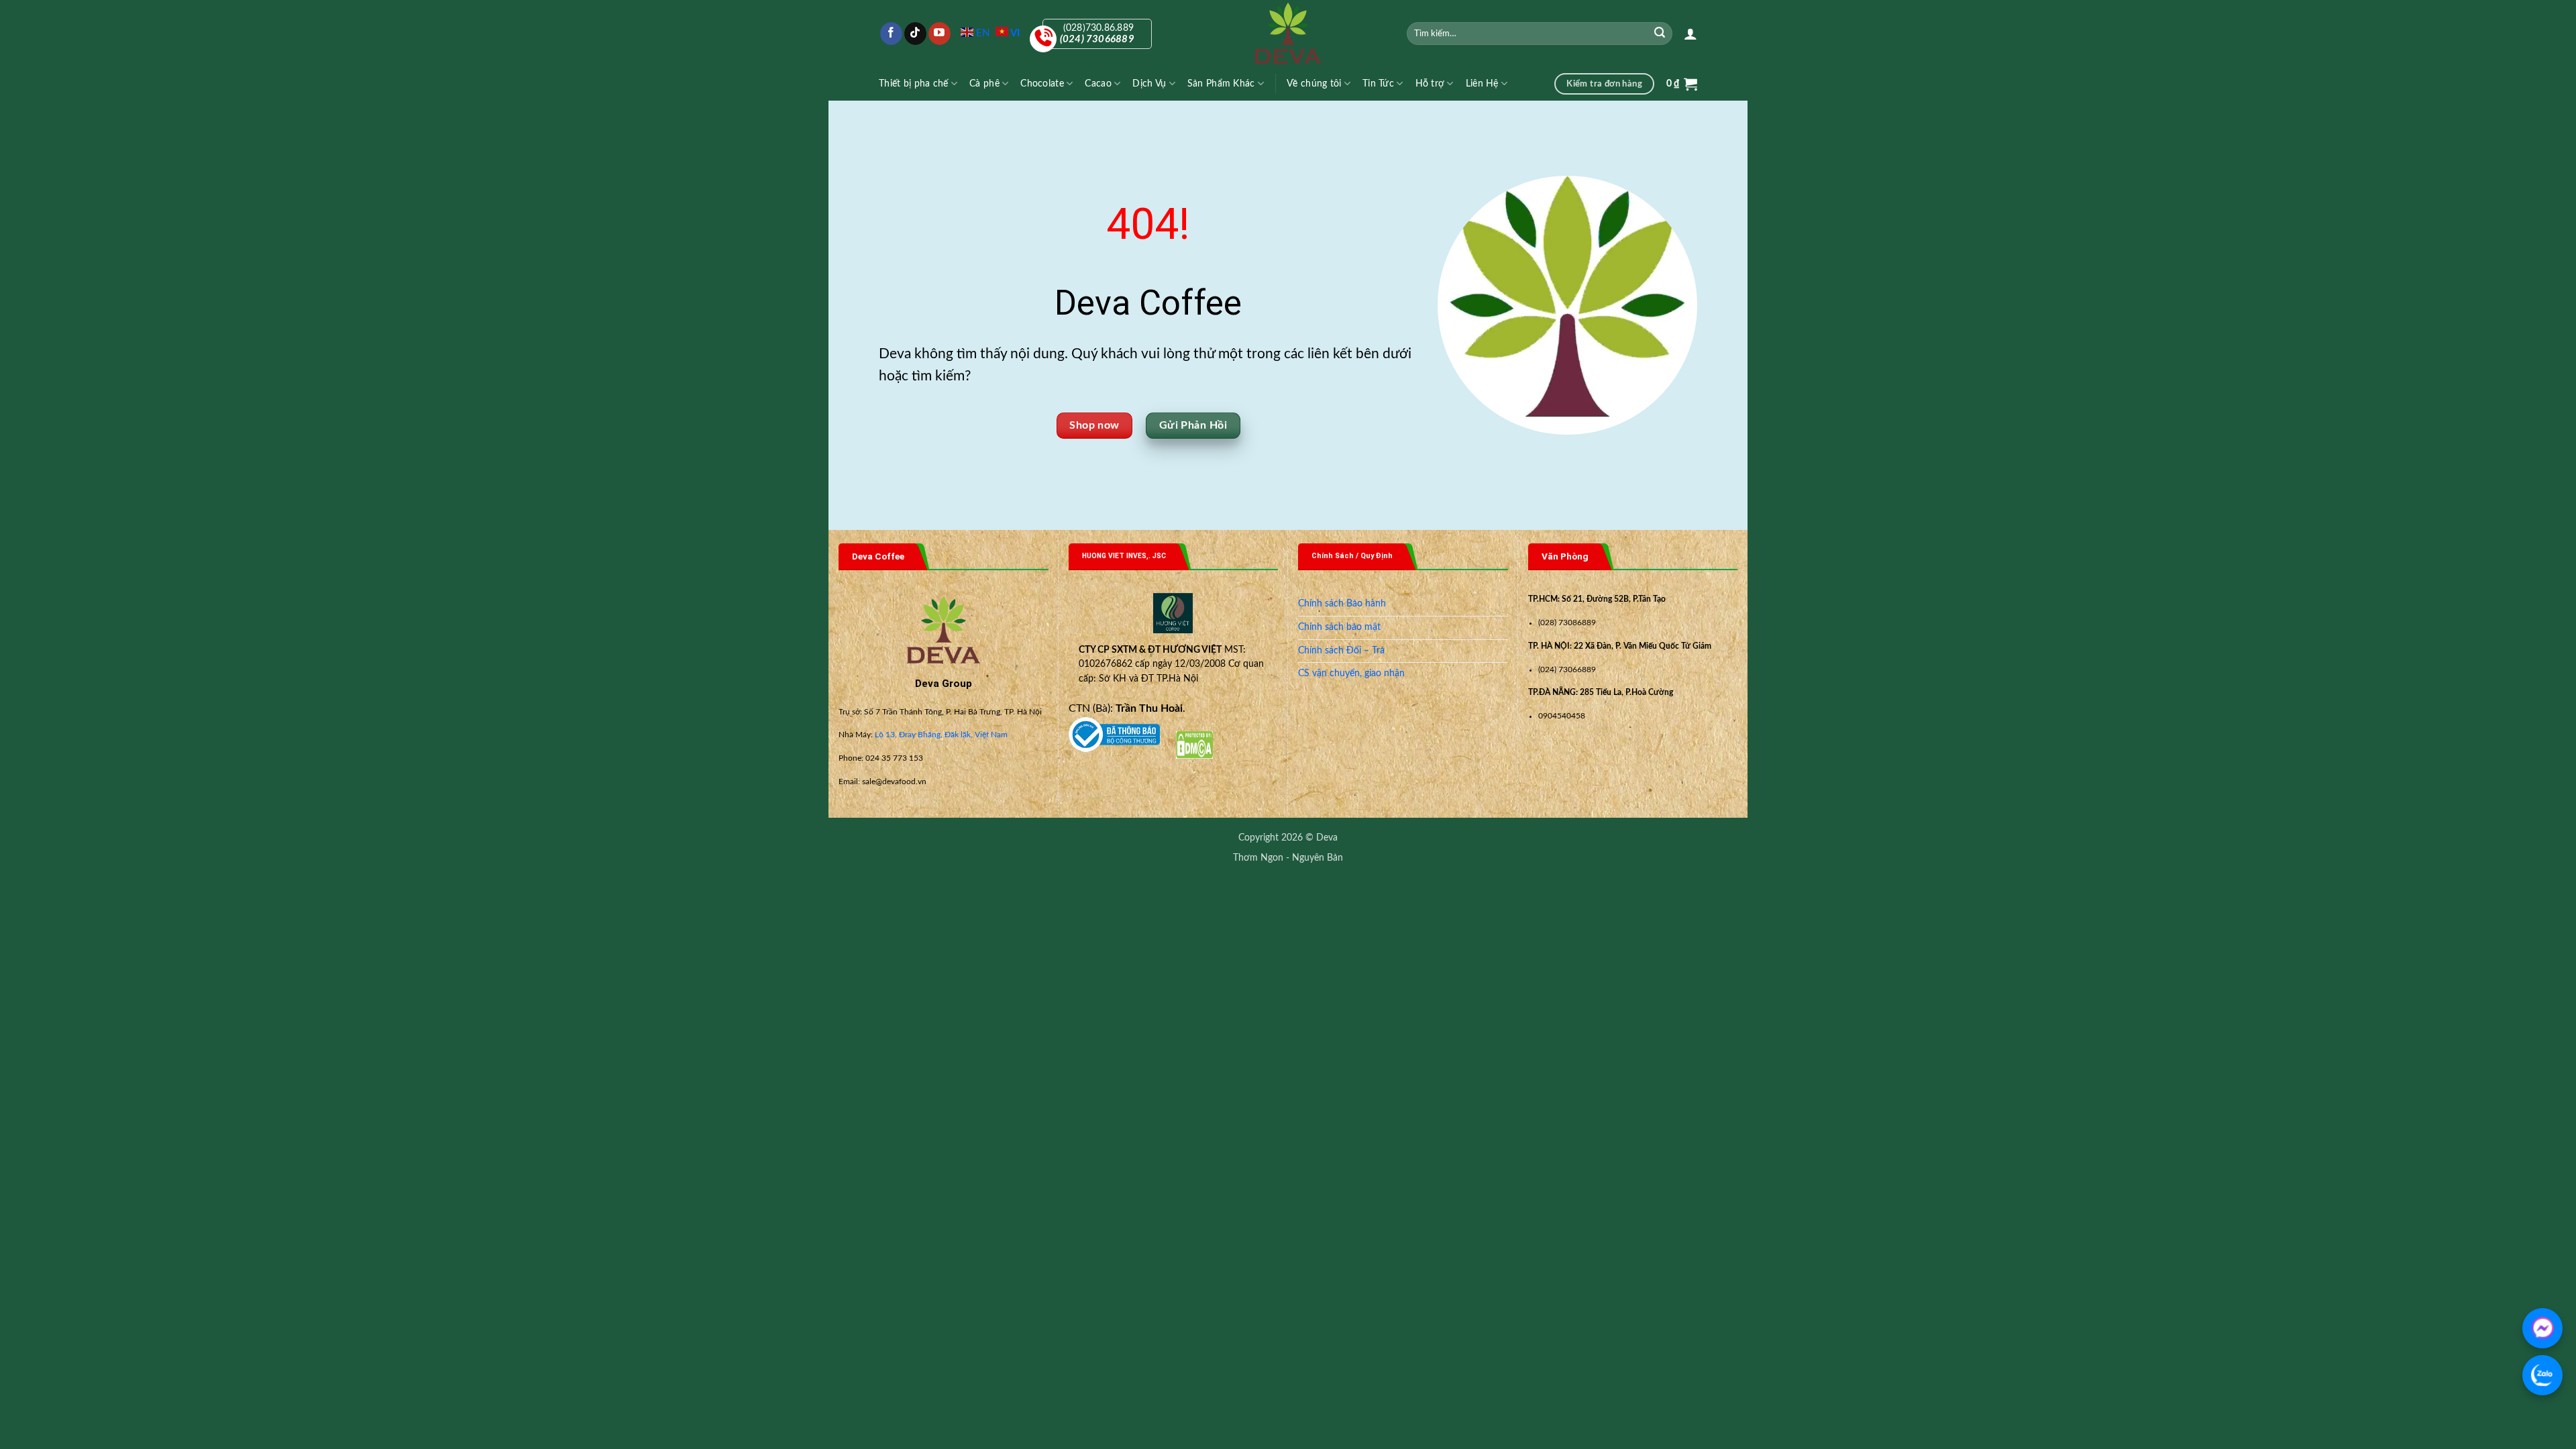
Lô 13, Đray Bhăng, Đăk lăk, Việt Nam (941, 735)
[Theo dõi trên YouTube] (940, 34)
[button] (1690, 34)
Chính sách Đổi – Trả (1341, 651)
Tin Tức (1378, 84)
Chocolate (1042, 84)
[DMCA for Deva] (1194, 745)
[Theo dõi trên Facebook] (891, 34)
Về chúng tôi (1314, 84)
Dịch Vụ (1149, 84)
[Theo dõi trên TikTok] (915, 34)
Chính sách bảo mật (1339, 627)
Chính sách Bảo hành (1342, 604)
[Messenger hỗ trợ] (2542, 1328)
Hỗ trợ (1430, 84)
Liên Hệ (1482, 84)
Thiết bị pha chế (914, 84)
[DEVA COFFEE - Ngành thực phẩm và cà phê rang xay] (1288, 34)
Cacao (1098, 84)
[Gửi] (1660, 34)
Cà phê (984, 84)
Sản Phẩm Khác (1221, 84)
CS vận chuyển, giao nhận (1351, 674)
